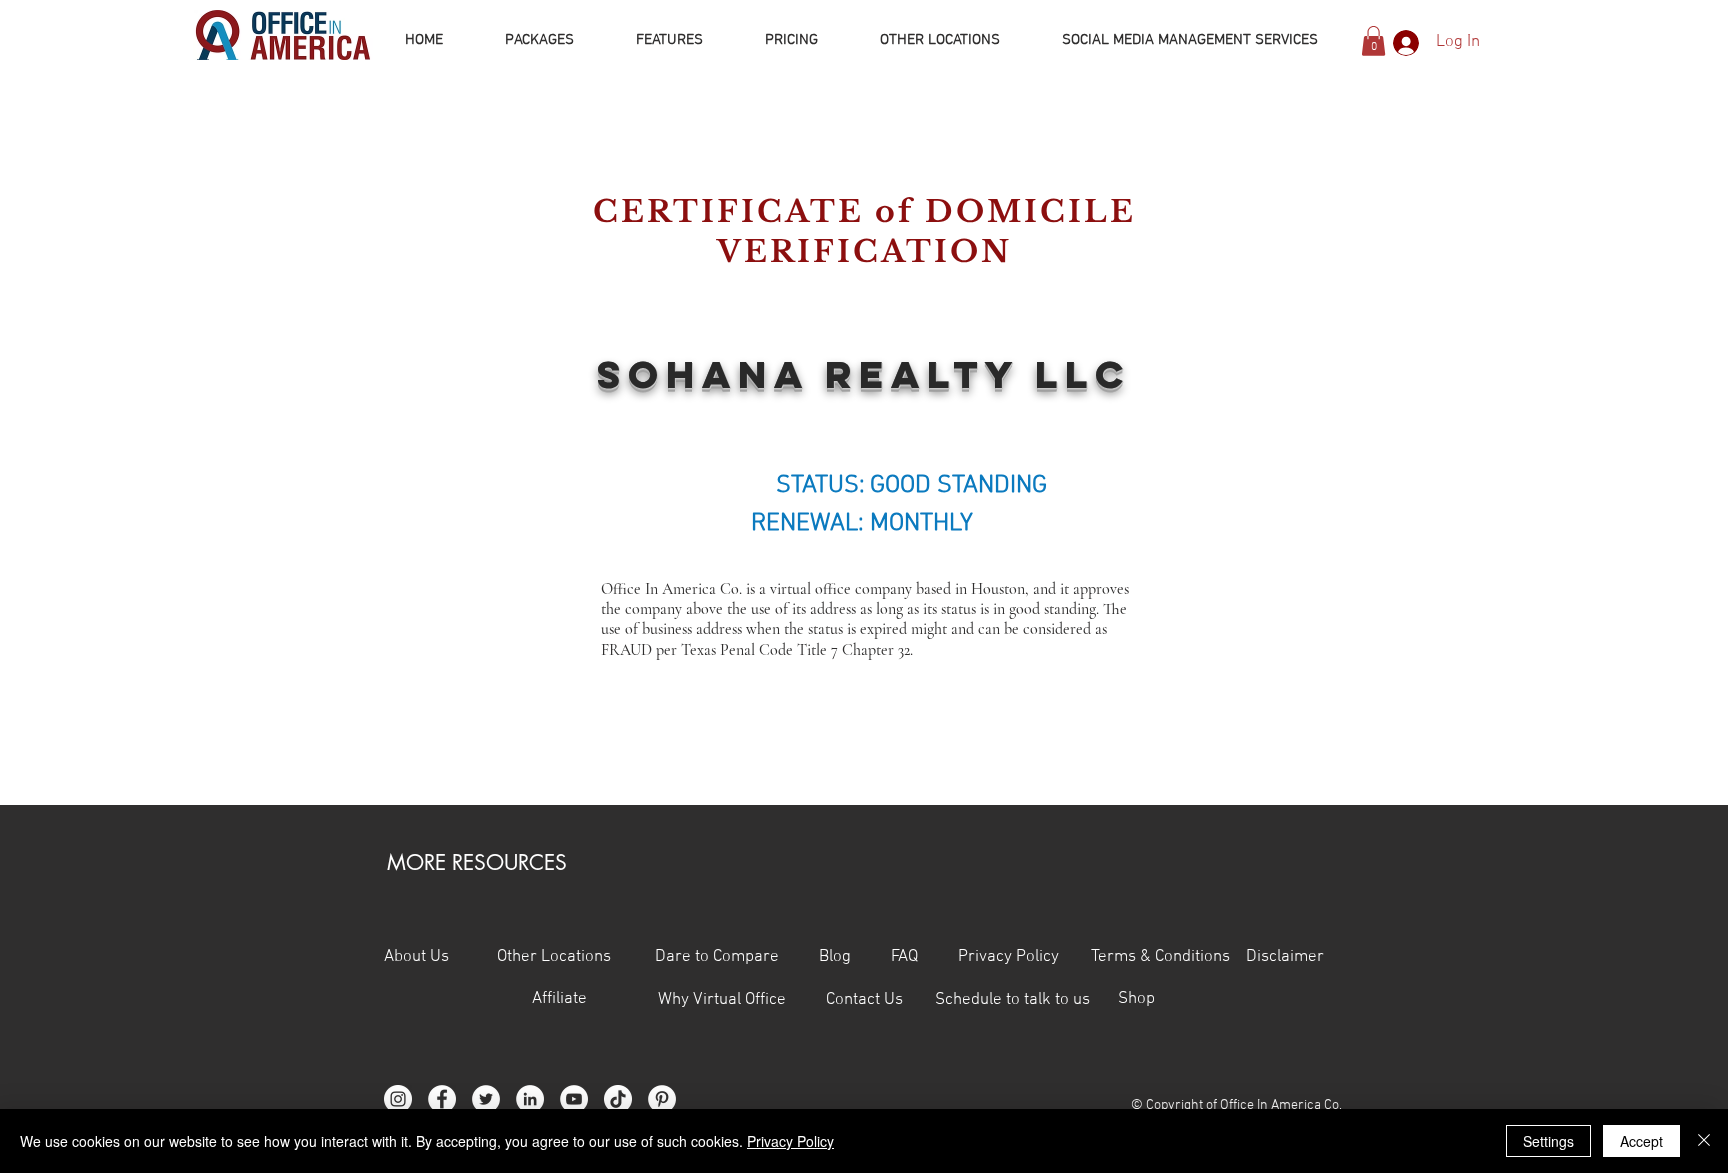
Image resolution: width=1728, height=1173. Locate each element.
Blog (835, 957)
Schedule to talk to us (1012, 1000)
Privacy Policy (1024, 957)
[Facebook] (442, 1099)
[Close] (1704, 1141)
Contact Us (880, 1000)
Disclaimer (1285, 957)
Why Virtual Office (720, 1000)
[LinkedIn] (530, 1099)
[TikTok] (618, 1099)
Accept (1641, 1141)
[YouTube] (574, 1099)
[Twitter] (486, 1099)
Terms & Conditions (1162, 957)
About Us (416, 957)
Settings (1548, 1141)
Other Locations (554, 957)
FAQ (924, 957)
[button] (1373, 41)
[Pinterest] (662, 1099)
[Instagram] (398, 1099)
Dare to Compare (717, 957)
